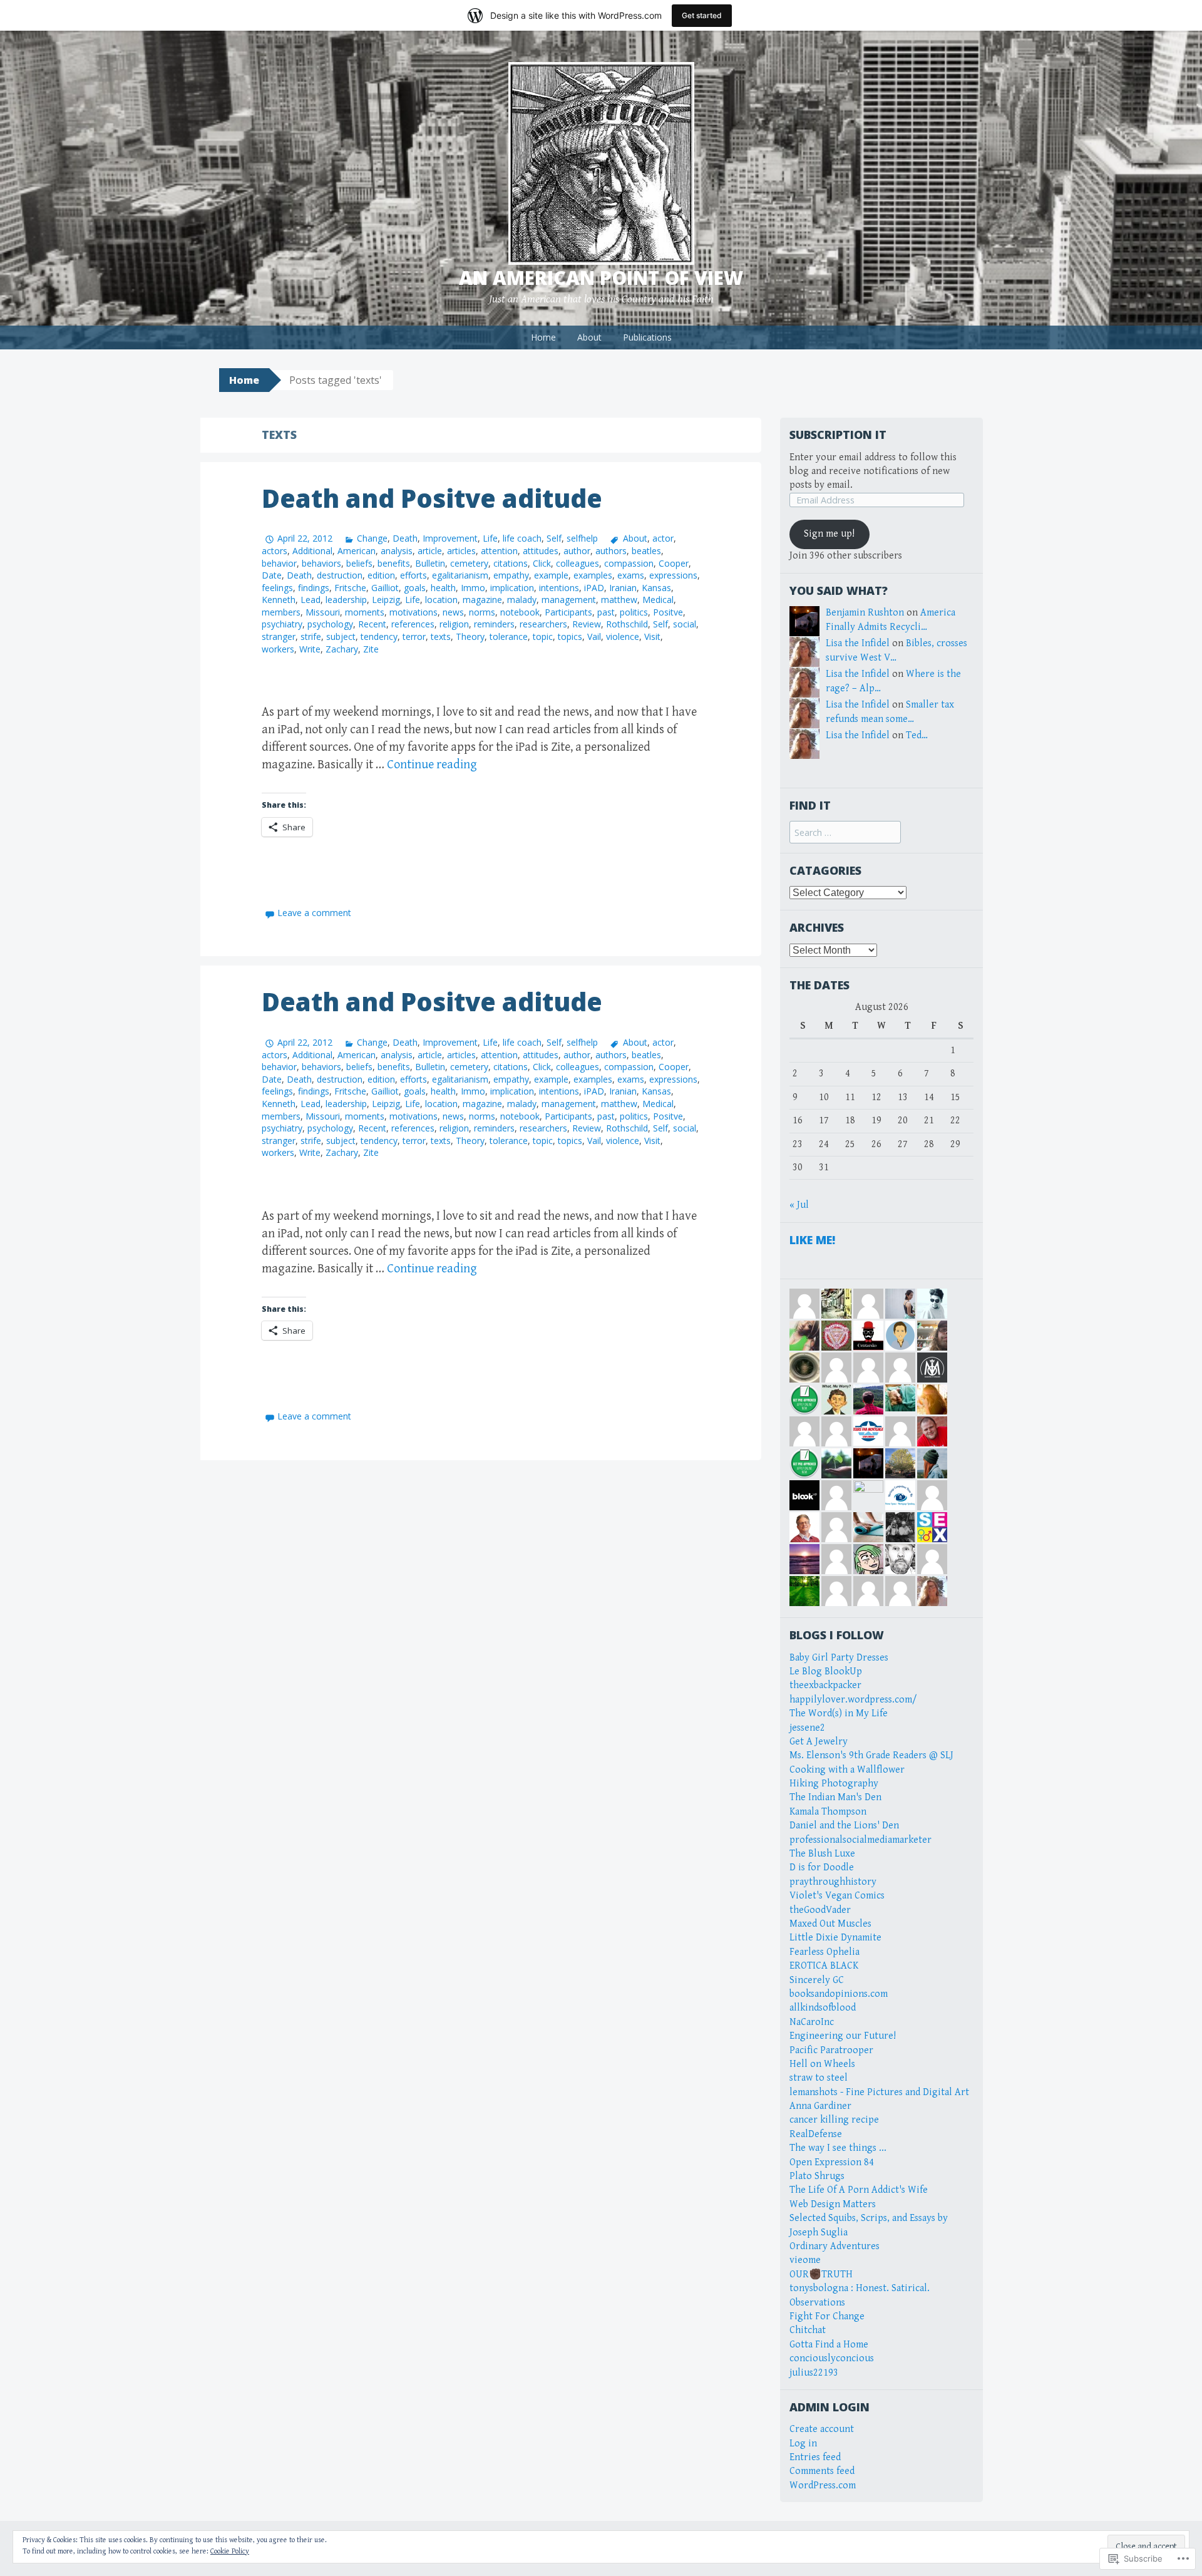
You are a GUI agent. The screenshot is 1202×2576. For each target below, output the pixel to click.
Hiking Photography (834, 1784)
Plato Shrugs (817, 2176)
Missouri (323, 612)
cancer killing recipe (834, 2120)
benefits (394, 563)
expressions (673, 575)
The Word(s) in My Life (839, 1713)
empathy (511, 575)
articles (461, 551)
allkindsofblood (823, 2008)
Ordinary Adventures (835, 2246)
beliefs (359, 563)
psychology (330, 624)
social (685, 624)
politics (634, 612)
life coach (522, 538)
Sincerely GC (817, 1980)
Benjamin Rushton (865, 613)
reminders (494, 624)
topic (543, 636)
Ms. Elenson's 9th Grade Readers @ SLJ (871, 1755)
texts (441, 636)
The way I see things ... (838, 2148)
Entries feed (815, 2457)
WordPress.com (823, 2486)
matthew (619, 600)
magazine (482, 600)
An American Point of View (601, 278)
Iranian (623, 588)
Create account (822, 2429)
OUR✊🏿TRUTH (821, 2275)
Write (310, 649)
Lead (311, 600)
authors (611, 551)
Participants (568, 612)
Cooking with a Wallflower (847, 1770)
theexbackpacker (825, 1685)
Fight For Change (827, 2316)
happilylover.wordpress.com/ (853, 1700)
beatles (646, 551)
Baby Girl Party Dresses (839, 1658)
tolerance (509, 636)
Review (587, 624)
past (606, 612)
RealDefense (816, 2134)
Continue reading (432, 765)
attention (499, 551)
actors (275, 551)
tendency (379, 636)
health (443, 588)
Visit (652, 636)
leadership (346, 600)
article (430, 551)
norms (482, 612)
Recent (372, 624)
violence (623, 636)
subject (341, 636)
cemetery (469, 563)
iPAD (594, 588)
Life (490, 538)
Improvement (450, 538)
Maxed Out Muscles (830, 1924)
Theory (470, 636)
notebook (520, 612)
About (589, 337)
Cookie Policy (230, 2551)
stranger (279, 636)
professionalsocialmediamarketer (860, 1840)
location (441, 600)
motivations (414, 612)
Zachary (342, 649)
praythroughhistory (833, 1882)
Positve (668, 612)
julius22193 (814, 2373)
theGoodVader (820, 1910)
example (551, 575)
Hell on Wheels (822, 2064)
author (577, 551)
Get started (702, 15)
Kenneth (279, 600)
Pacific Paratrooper (831, 2050)
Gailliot (385, 588)
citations (511, 563)
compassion (629, 563)
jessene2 (807, 1728)
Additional (312, 551)
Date (272, 575)
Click (542, 563)
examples (593, 575)
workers (278, 649)
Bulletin (430, 563)
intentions (559, 588)
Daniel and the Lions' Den (844, 1826)
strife (311, 636)
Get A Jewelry (819, 1742)
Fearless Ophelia (824, 1952)
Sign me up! (829, 534)
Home (543, 337)
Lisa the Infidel (858, 643)
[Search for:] (845, 833)
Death (405, 538)
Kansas (656, 588)
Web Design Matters (833, 2204)
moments (365, 612)
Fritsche (350, 588)
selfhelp (582, 538)
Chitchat (808, 2330)
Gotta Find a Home (829, 2345)
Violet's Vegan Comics (837, 1896)
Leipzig (386, 600)
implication (512, 588)
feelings (277, 588)
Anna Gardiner (820, 2106)
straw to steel (819, 2078)
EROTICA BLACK (824, 1966)
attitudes (541, 551)
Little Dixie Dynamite (835, 1938)
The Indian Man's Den (835, 1797)
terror (414, 636)
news (453, 612)
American (357, 551)
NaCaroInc (812, 2022)
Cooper (674, 563)
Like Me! (812, 1240)
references (413, 624)
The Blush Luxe (822, 1854)
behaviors (321, 563)
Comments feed (822, 2471)
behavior (279, 563)
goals (415, 588)
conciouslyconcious (832, 2358)
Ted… (917, 735)
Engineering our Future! (843, 2036)
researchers (543, 624)
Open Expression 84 (832, 2162)
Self (554, 538)
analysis (397, 551)
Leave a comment (314, 913)
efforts (414, 575)
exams (631, 575)
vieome (805, 2260)
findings (314, 588)
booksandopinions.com (839, 1994)
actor (663, 538)
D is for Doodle (822, 1868)
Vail (594, 636)
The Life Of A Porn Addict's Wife (859, 2190)
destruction (340, 575)
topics (570, 636)
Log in (803, 2444)
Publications (647, 337)
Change (372, 538)
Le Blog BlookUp (826, 1672)
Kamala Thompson (828, 1812)
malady (522, 600)
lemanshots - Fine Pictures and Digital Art (879, 2092)
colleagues (578, 563)
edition (381, 575)
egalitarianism (460, 575)
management (569, 600)
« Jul (799, 1205)
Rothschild (627, 624)
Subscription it (838, 435)
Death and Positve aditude (432, 498)
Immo (473, 588)
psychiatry (282, 624)
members (281, 612)
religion (454, 624)
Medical (658, 600)
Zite (371, 649)
